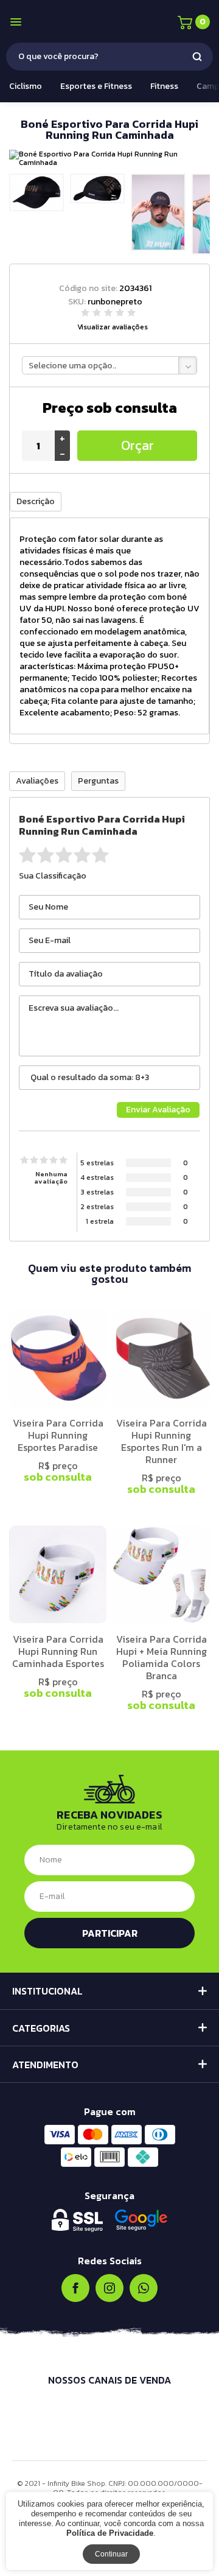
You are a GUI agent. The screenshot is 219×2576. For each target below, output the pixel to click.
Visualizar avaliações (113, 327)
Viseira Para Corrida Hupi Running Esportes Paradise (58, 1435)
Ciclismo (26, 86)
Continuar (111, 2554)
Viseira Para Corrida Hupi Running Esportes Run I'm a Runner (162, 1441)
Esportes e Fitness (96, 86)
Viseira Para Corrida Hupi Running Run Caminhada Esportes (58, 1651)
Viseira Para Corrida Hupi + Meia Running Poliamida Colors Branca (162, 1657)
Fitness (164, 86)
